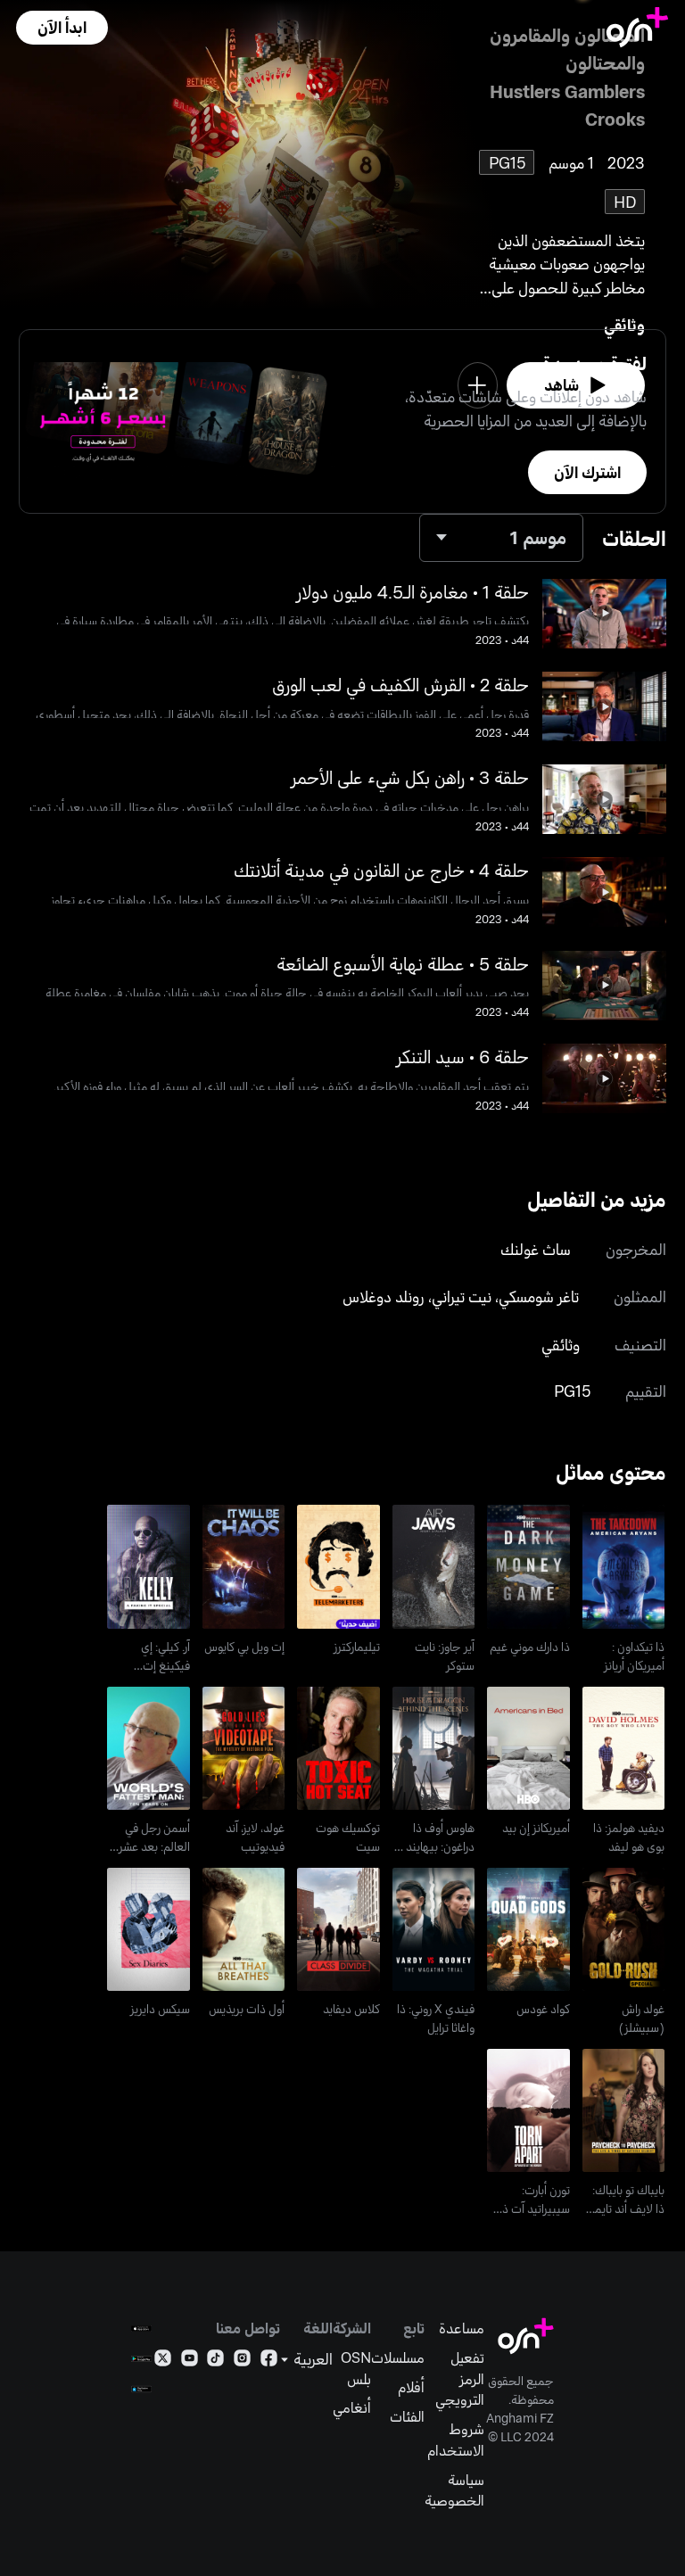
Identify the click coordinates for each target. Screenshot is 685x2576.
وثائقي (624, 325)
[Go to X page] (163, 2361)
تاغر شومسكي (539, 1296)
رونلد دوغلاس (384, 1296)
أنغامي (352, 2407)
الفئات (407, 2416)
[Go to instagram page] (242, 2361)
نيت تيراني (462, 1296)
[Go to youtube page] (190, 2361)
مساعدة (462, 2328)
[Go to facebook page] (269, 2361)
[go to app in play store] (141, 2359)
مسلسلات (398, 2357)
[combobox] (501, 538)
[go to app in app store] (141, 2328)
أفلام (411, 2386)
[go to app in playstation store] (141, 2389)
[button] (62, 28)
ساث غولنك (536, 1249)
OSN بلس (356, 2368)
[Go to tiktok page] (215, 2361)
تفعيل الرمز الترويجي (460, 2378)
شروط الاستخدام (456, 2439)
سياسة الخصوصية (454, 2490)
